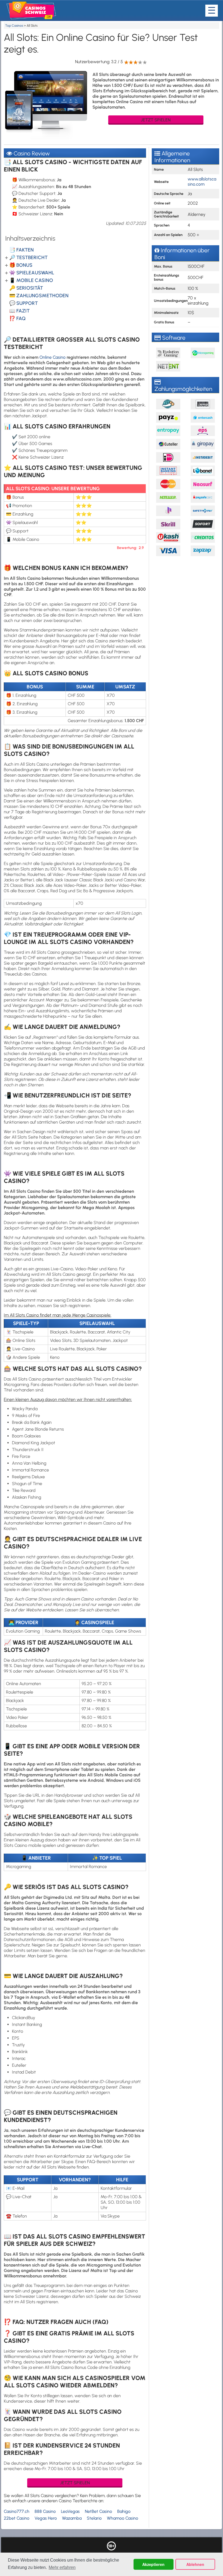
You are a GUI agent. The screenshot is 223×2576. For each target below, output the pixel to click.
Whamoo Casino (123, 2518)
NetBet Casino (98, 2511)
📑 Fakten (21, 250)
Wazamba (72, 2518)
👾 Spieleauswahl (32, 273)
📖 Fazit (19, 311)
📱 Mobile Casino (31, 280)
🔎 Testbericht (28, 257)
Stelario (94, 2518)
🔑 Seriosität (26, 288)
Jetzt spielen (156, 120)
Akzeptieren (153, 2564)
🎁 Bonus (21, 265)
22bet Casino (17, 2518)
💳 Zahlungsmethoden (39, 296)
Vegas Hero (46, 2518)
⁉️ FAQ (17, 318)
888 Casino (45, 2511)
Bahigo (124, 2511)
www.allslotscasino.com (202, 182)
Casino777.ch (17, 2511)
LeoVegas (70, 2511)
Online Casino (52, 357)
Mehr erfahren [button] (62, 2567)
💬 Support (24, 303)
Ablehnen (195, 2564)
